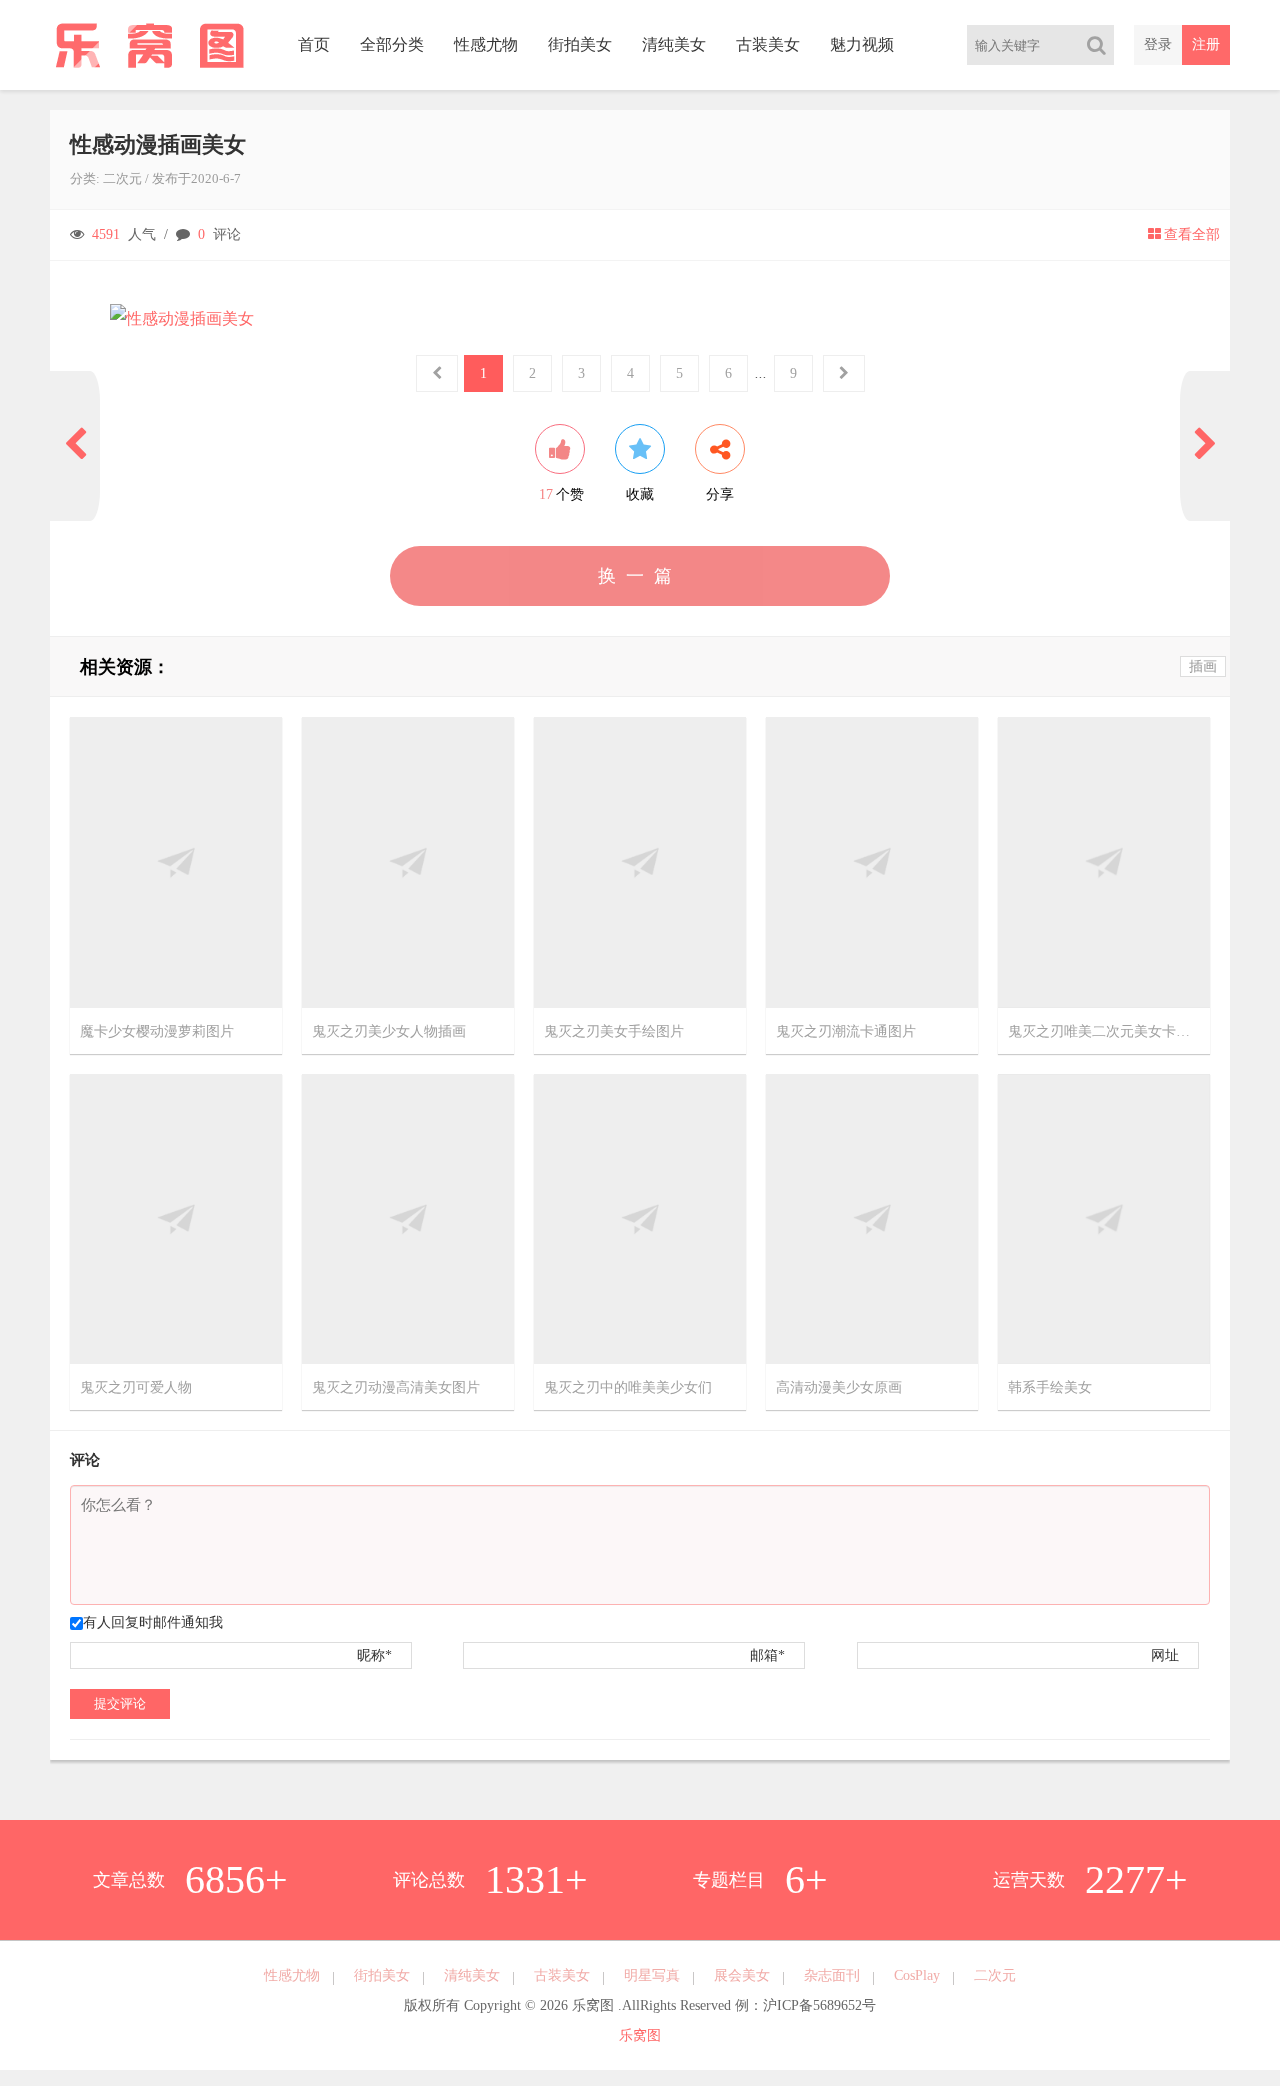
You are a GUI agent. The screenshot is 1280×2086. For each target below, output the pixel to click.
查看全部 (1192, 234)
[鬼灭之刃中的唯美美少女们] (640, 1217)
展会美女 (742, 1975)
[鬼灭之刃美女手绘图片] (640, 861)
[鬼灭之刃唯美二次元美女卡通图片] (1104, 861)
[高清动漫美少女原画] (872, 1217)
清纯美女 (674, 44)
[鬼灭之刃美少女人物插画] (408, 861)
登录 (1158, 44)
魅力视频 (862, 44)
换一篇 (640, 576)
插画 (1203, 666)
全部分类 (392, 44)
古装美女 (768, 44)
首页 (314, 44)
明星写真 (652, 1975)
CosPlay (917, 1975)
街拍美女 (580, 44)
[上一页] (75, 446)
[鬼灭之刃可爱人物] (176, 1217)
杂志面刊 (832, 1975)
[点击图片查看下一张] (640, 319)
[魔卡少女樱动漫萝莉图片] (176, 861)
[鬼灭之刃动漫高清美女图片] (408, 1217)
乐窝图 (640, 2035)
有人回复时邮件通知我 (153, 1622)
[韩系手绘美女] (1104, 1217)
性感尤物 (486, 44)
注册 (1206, 44)
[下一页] (1205, 446)
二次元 (122, 178)
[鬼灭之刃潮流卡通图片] (872, 861)
